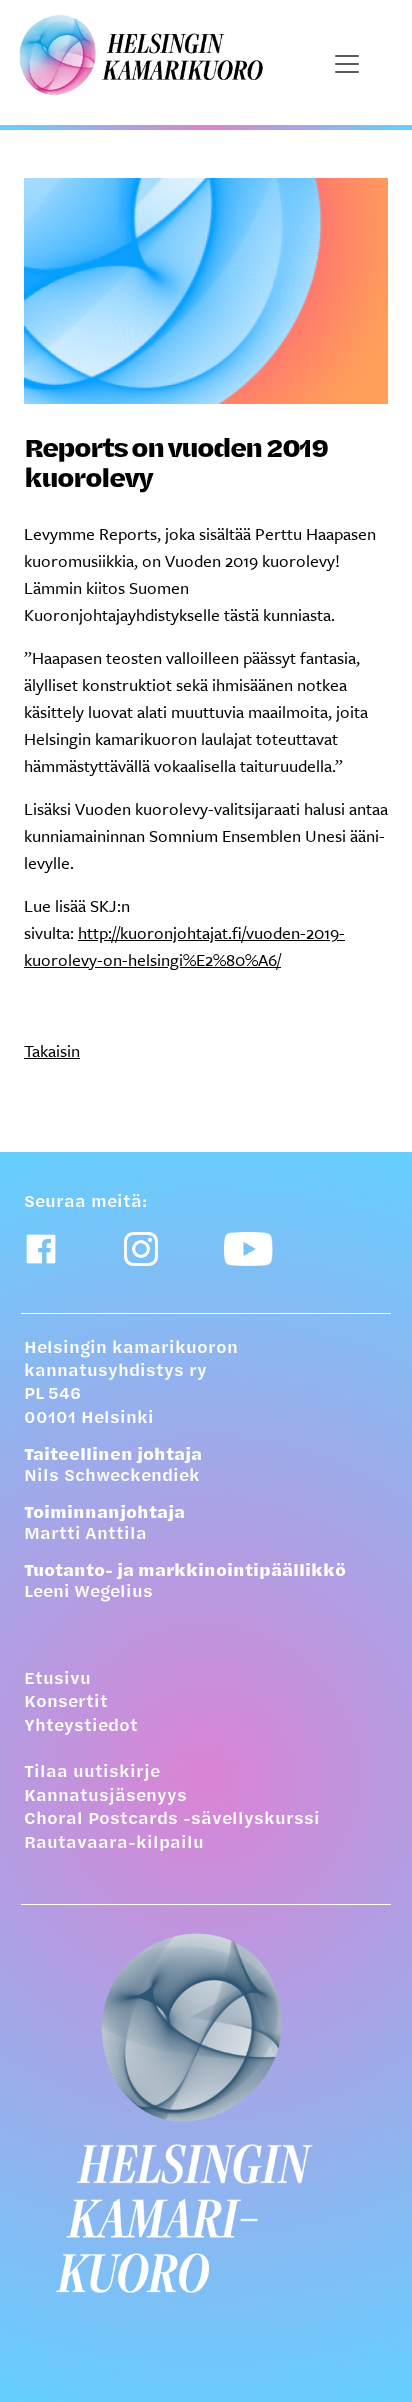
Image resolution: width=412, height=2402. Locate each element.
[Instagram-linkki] (141, 1249)
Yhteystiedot (81, 1727)
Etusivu (57, 1680)
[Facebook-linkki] (41, 1249)
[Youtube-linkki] (248, 1249)
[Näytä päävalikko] (347, 64)
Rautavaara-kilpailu (114, 1844)
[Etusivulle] (206, 2113)
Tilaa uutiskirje (92, 1773)
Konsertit (66, 1703)
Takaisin (52, 1050)
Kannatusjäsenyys (105, 1797)
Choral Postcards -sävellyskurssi (172, 1820)
